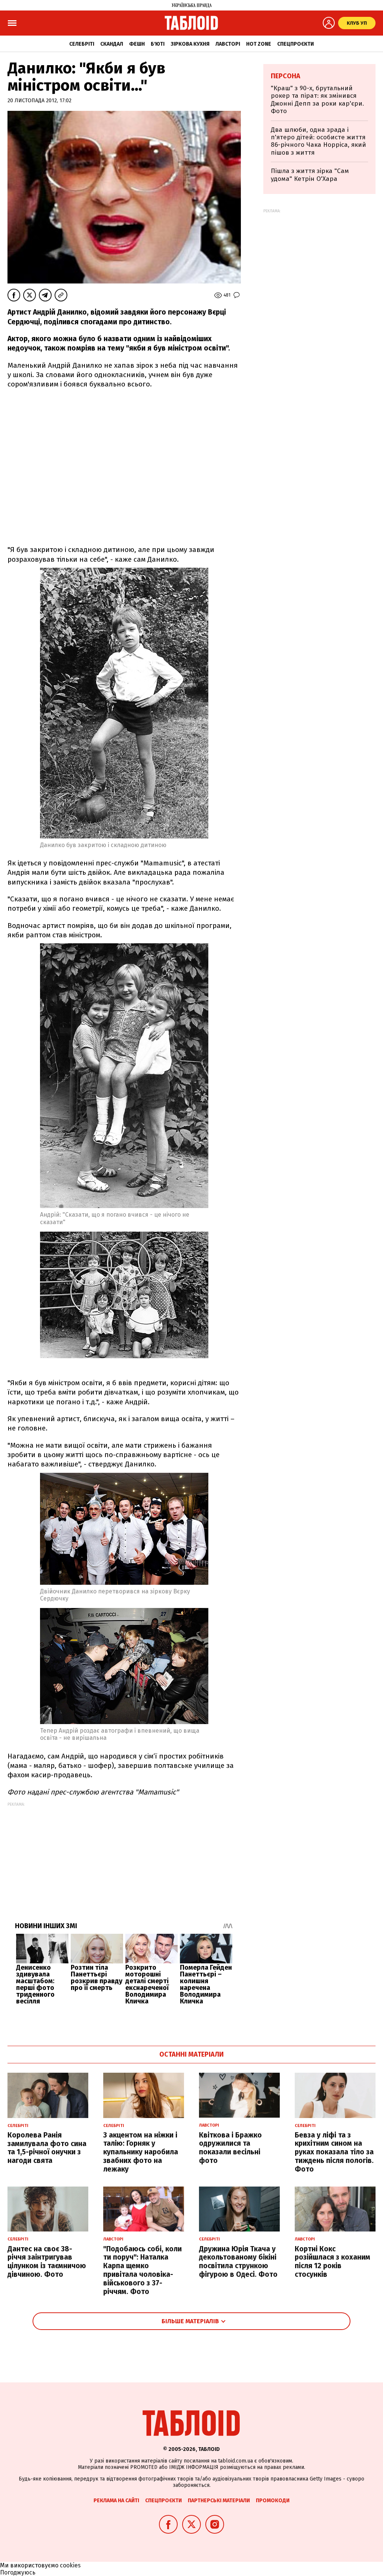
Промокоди (273, 2501)
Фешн (137, 44)
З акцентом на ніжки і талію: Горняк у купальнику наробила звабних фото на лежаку (141, 2152)
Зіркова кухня (190, 44)
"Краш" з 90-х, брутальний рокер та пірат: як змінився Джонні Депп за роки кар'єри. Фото (317, 100)
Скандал (112, 44)
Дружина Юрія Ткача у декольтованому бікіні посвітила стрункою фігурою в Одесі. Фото (238, 2262)
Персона (286, 76)
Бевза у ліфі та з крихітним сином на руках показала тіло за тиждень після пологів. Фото (334, 2152)
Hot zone (259, 44)
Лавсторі (228, 44)
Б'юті (158, 44)
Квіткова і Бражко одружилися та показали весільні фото (230, 2148)
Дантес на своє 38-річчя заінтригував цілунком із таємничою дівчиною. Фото (47, 2262)
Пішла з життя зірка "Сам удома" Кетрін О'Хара (310, 175)
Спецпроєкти (295, 44)
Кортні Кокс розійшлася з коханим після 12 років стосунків (333, 2262)
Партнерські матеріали (219, 2501)
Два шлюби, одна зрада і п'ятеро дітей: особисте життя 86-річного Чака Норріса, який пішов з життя (318, 141)
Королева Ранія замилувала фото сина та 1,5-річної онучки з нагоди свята (47, 2148)
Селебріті (82, 44)
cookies (70, 2565)
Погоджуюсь (18, 2572)
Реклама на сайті (116, 2501)
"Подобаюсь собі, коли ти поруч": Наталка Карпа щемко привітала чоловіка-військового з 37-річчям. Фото (143, 2270)
